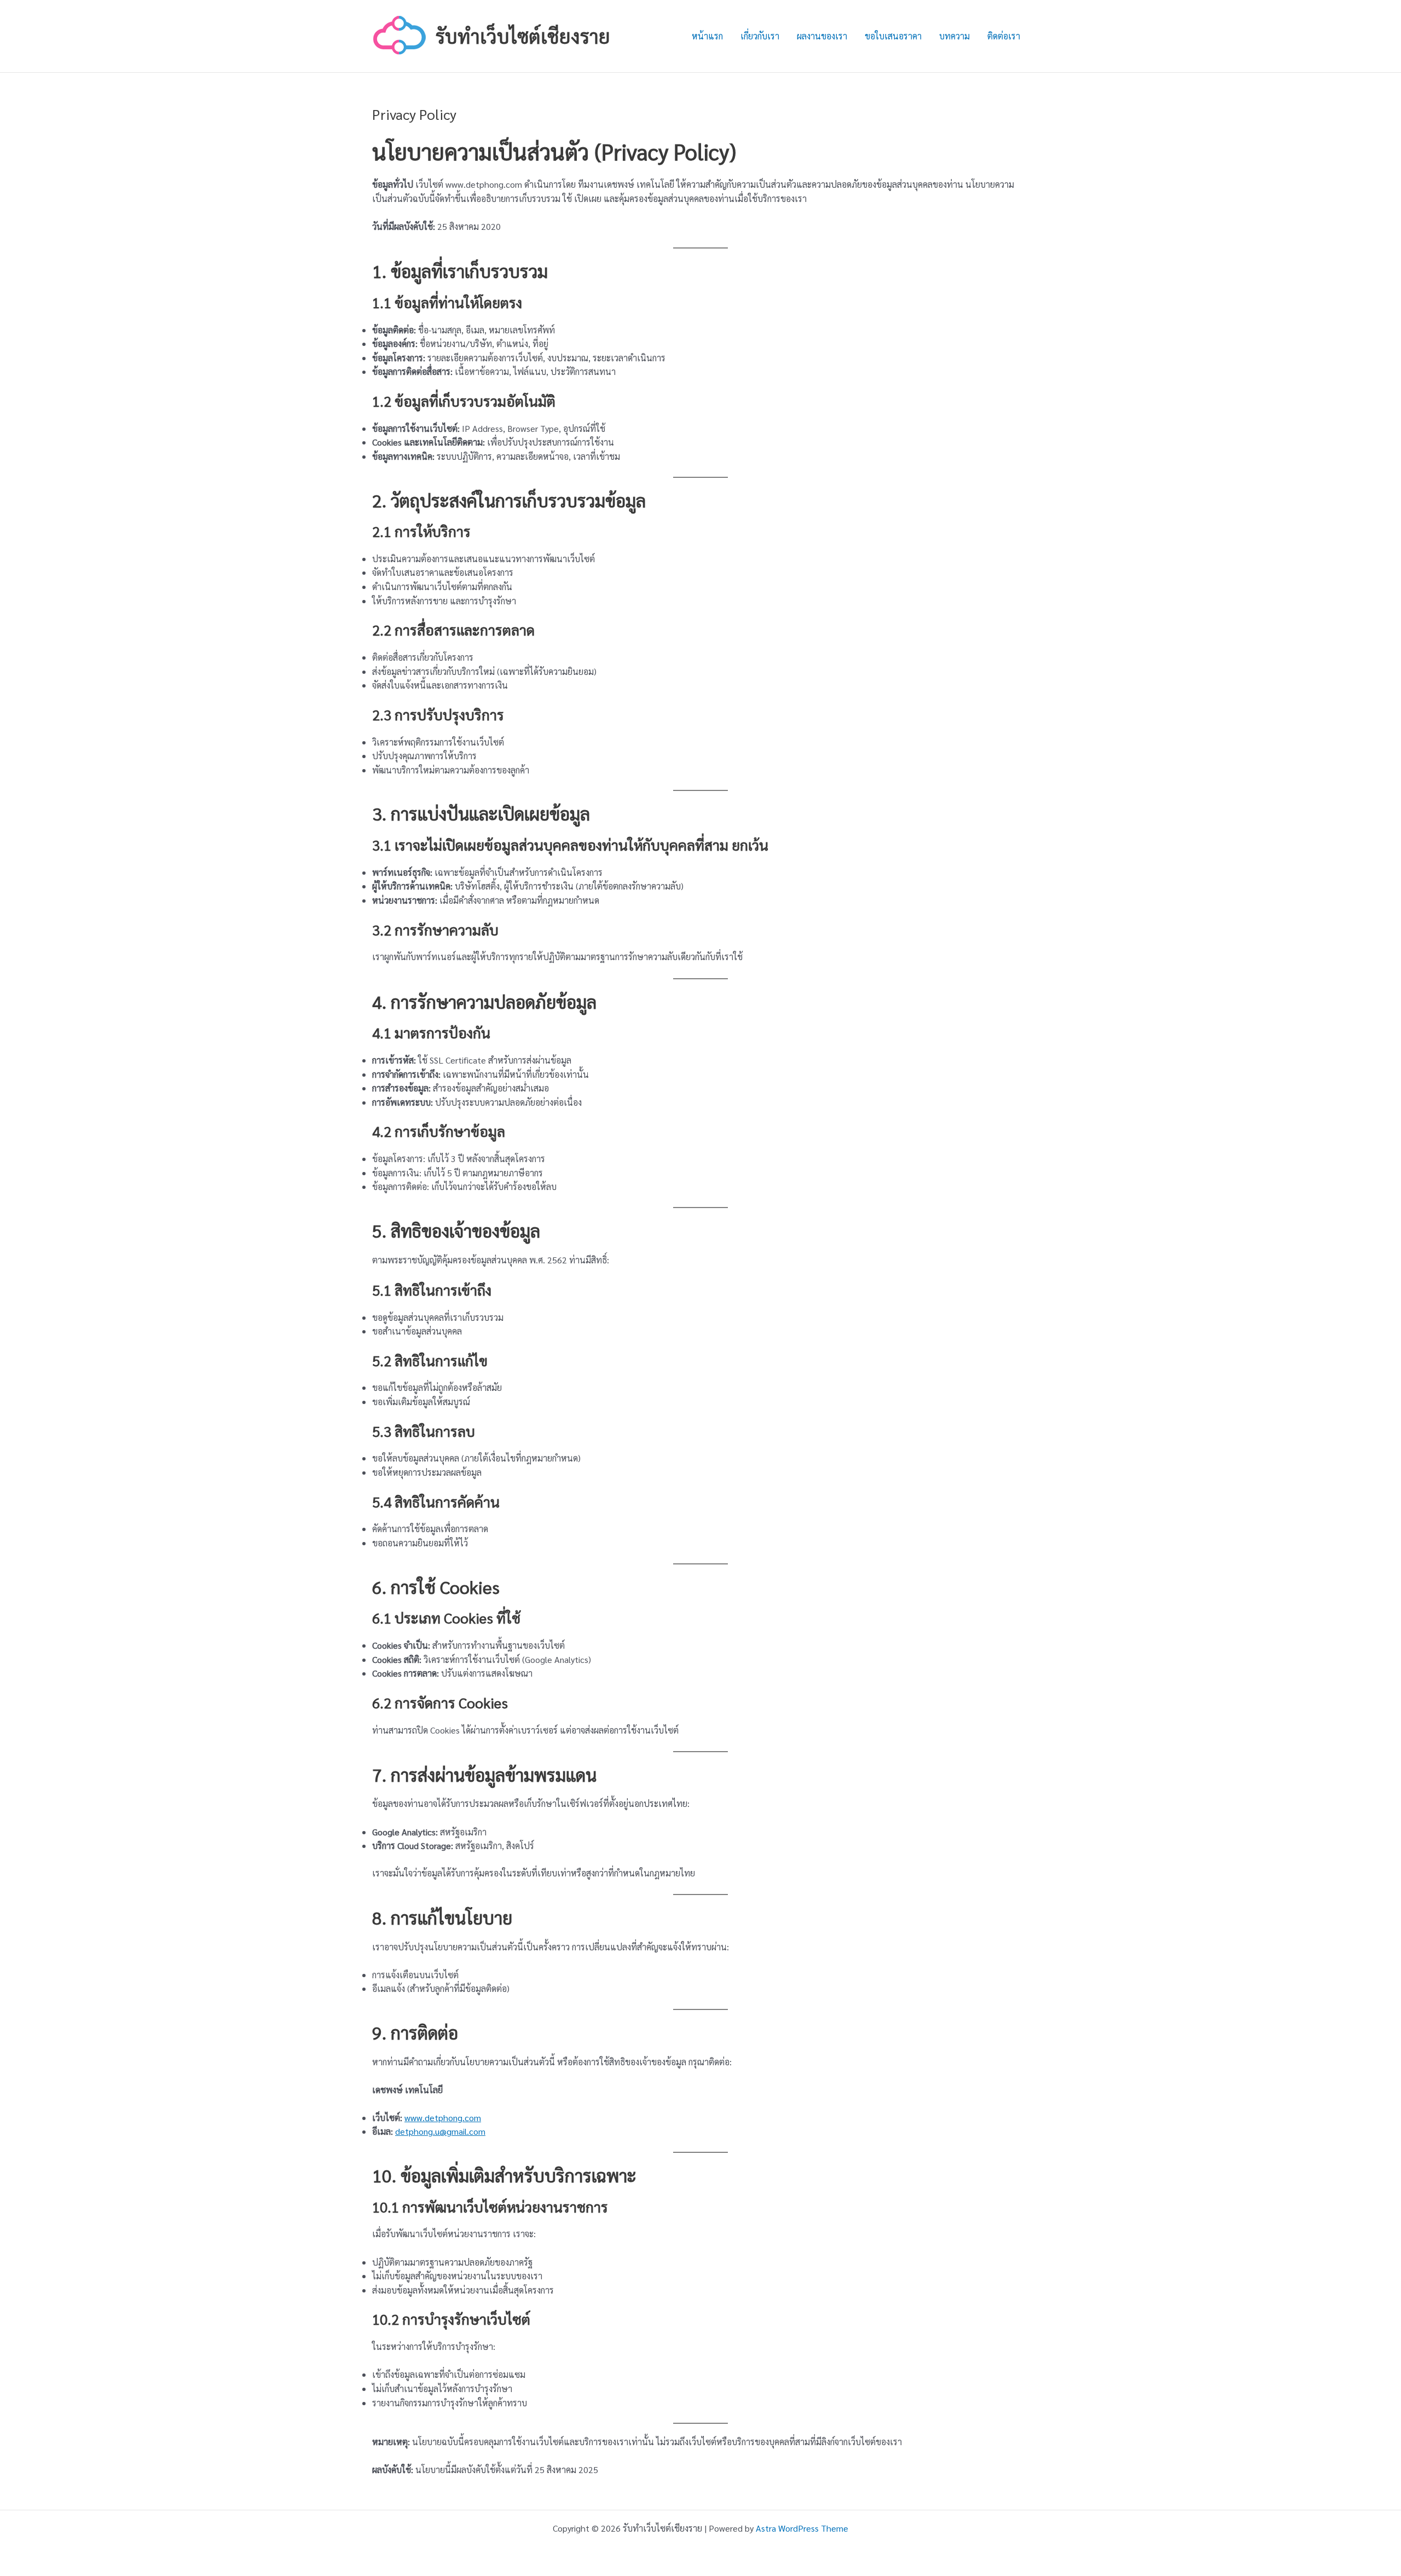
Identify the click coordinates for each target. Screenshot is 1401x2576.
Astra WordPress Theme (802, 2528)
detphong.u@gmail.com (440, 2131)
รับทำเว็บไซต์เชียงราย (523, 36)
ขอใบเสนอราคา (893, 36)
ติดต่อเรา (1004, 36)
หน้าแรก (707, 36)
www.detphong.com (443, 2118)
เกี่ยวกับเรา (760, 36)
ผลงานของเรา (822, 36)
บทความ (954, 36)
